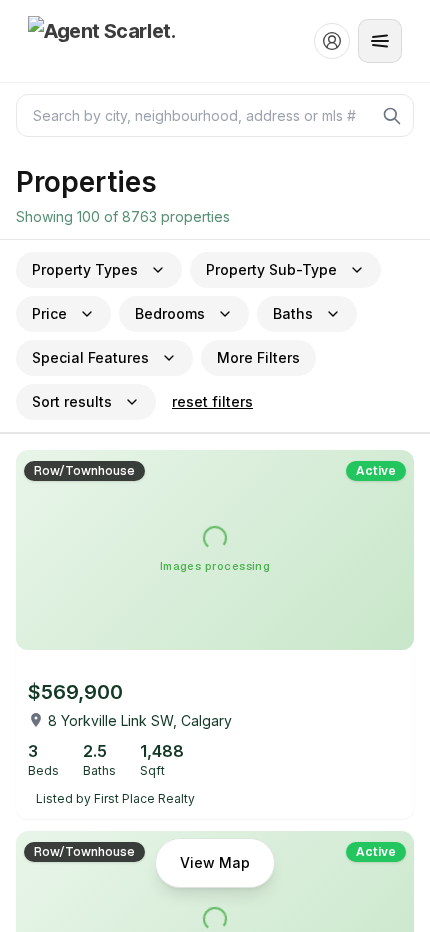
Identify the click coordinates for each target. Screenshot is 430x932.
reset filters (212, 401)
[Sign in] (332, 41)
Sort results (72, 401)
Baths (293, 313)
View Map (215, 862)
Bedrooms (170, 313)
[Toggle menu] (380, 41)
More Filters (258, 357)
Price (49, 313)
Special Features (90, 357)
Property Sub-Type (271, 269)
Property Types (85, 269)
